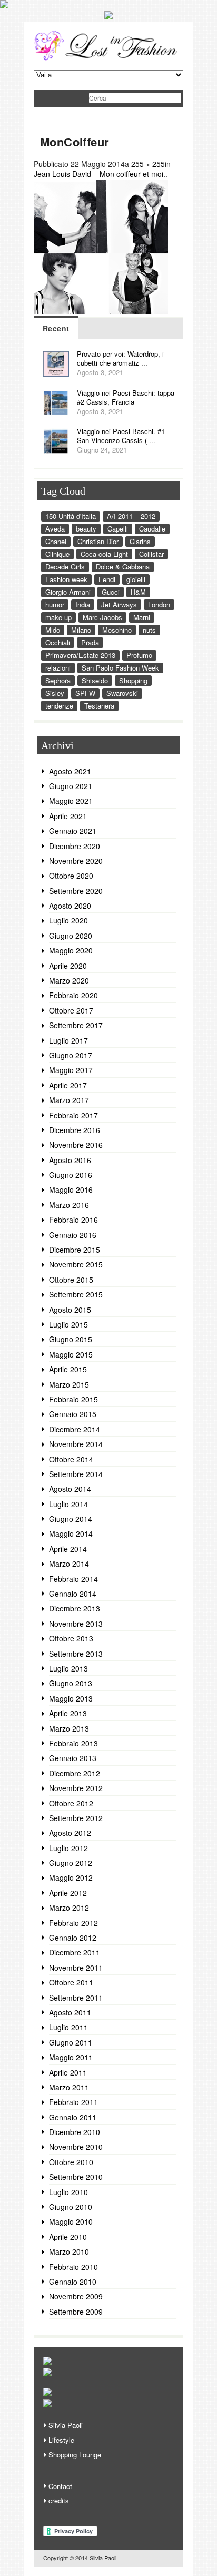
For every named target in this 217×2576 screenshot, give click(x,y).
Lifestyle (61, 2440)
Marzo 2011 (69, 2087)
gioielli (136, 579)
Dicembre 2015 (75, 1250)
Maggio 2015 (71, 1354)
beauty (86, 529)
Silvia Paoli (66, 2425)
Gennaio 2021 (73, 831)
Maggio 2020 (71, 950)
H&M (138, 592)
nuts (149, 630)
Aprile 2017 (68, 1085)
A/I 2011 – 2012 (131, 516)
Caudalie (152, 529)
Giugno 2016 (71, 1175)
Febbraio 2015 (73, 1399)
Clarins (140, 541)
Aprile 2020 (68, 966)
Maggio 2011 (71, 2057)
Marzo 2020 (69, 980)
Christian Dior (98, 541)
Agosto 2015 (70, 1310)
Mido (53, 630)
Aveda (55, 529)
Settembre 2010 (76, 2177)
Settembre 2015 (76, 1294)
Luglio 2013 (68, 1668)
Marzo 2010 (69, 2251)
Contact (60, 2486)
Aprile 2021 (68, 816)
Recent (56, 328)
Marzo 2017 (69, 1100)
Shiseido (95, 680)
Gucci (111, 592)
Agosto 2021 (70, 771)
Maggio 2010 (71, 2221)
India (83, 604)
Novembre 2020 (76, 861)
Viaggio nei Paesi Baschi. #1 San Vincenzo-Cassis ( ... (121, 436)
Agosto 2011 (70, 2012)
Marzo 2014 (69, 1564)
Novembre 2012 (76, 1788)
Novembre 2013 (76, 1624)
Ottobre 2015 (71, 1280)
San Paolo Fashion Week (120, 668)
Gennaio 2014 (73, 1594)
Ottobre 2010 (71, 2162)
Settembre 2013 (76, 1654)
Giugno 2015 (71, 1339)
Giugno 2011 (71, 2042)
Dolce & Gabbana (123, 567)
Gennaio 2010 (73, 2282)
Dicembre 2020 (75, 846)
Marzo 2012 (69, 1908)
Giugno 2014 (71, 1519)
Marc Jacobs (102, 617)
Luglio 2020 (68, 920)
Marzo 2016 (69, 1205)
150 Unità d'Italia (71, 516)
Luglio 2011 (68, 2027)
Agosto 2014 (70, 1489)
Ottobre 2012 (71, 1803)
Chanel (56, 541)
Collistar (151, 554)
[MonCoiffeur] (101, 311)
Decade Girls (65, 567)
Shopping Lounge (75, 2455)
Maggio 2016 (71, 1189)
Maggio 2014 (71, 1533)
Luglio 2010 (68, 2192)
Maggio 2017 (71, 1070)
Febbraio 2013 (73, 1743)
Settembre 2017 (76, 1025)
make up (58, 617)
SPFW (85, 693)
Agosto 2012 (70, 1833)
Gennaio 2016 (73, 1235)
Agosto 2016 (70, 1160)
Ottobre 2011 (71, 1982)
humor (55, 604)
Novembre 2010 (76, 2147)
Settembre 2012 (76, 1818)
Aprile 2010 (68, 2237)
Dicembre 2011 (75, 1952)
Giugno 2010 (71, 2207)
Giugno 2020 (71, 936)
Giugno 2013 (71, 1683)
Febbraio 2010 (73, 2267)
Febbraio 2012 (73, 1923)
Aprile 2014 (68, 1549)
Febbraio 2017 (73, 1115)
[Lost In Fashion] (108, 58)
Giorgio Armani (68, 592)
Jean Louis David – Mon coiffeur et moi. (100, 174)
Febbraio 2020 (73, 995)
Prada (90, 642)
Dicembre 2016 (75, 1130)
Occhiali (58, 642)
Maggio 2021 (71, 801)
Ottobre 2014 (71, 1459)
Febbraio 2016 (73, 1220)
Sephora (58, 680)
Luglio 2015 (68, 1324)
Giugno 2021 (71, 786)
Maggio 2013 (71, 1698)
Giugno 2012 (71, 1863)
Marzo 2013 (69, 1728)
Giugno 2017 (71, 1055)
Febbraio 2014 (73, 1579)
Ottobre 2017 (71, 1010)
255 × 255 (148, 164)
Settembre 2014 (76, 1474)
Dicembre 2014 (75, 1429)
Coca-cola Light (104, 554)
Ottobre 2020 (71, 876)
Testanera (99, 706)
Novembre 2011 (76, 1968)
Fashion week (66, 579)
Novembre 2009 (76, 2296)
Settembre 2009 (76, 2312)
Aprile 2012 (68, 1893)
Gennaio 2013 (73, 1758)
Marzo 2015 (69, 1384)
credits (59, 2500)
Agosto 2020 (70, 906)
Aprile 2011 (68, 2072)
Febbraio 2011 (73, 2102)
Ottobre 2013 (71, 1638)
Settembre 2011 (76, 1998)
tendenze (59, 706)
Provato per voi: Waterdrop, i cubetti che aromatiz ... (120, 358)
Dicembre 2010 (75, 2132)
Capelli (118, 529)
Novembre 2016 (76, 1145)
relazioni (58, 668)
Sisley (55, 693)
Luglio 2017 (68, 1040)
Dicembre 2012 (75, 1773)
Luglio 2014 (68, 1504)
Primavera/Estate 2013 (80, 655)
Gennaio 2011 (73, 2117)
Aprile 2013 (68, 1713)
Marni (142, 617)
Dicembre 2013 (75, 1608)
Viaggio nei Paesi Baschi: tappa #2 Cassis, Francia (126, 397)
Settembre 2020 (76, 891)
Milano (81, 630)
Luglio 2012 (68, 1848)
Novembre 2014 (76, 1444)
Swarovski (122, 693)
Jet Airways (119, 604)
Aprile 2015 (68, 1369)
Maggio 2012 (71, 1877)
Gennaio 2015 (73, 1414)
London (159, 604)
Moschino (117, 630)
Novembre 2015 (76, 1264)
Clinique (57, 554)
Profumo (139, 655)
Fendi (107, 579)
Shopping (133, 680)
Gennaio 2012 (73, 1938)
